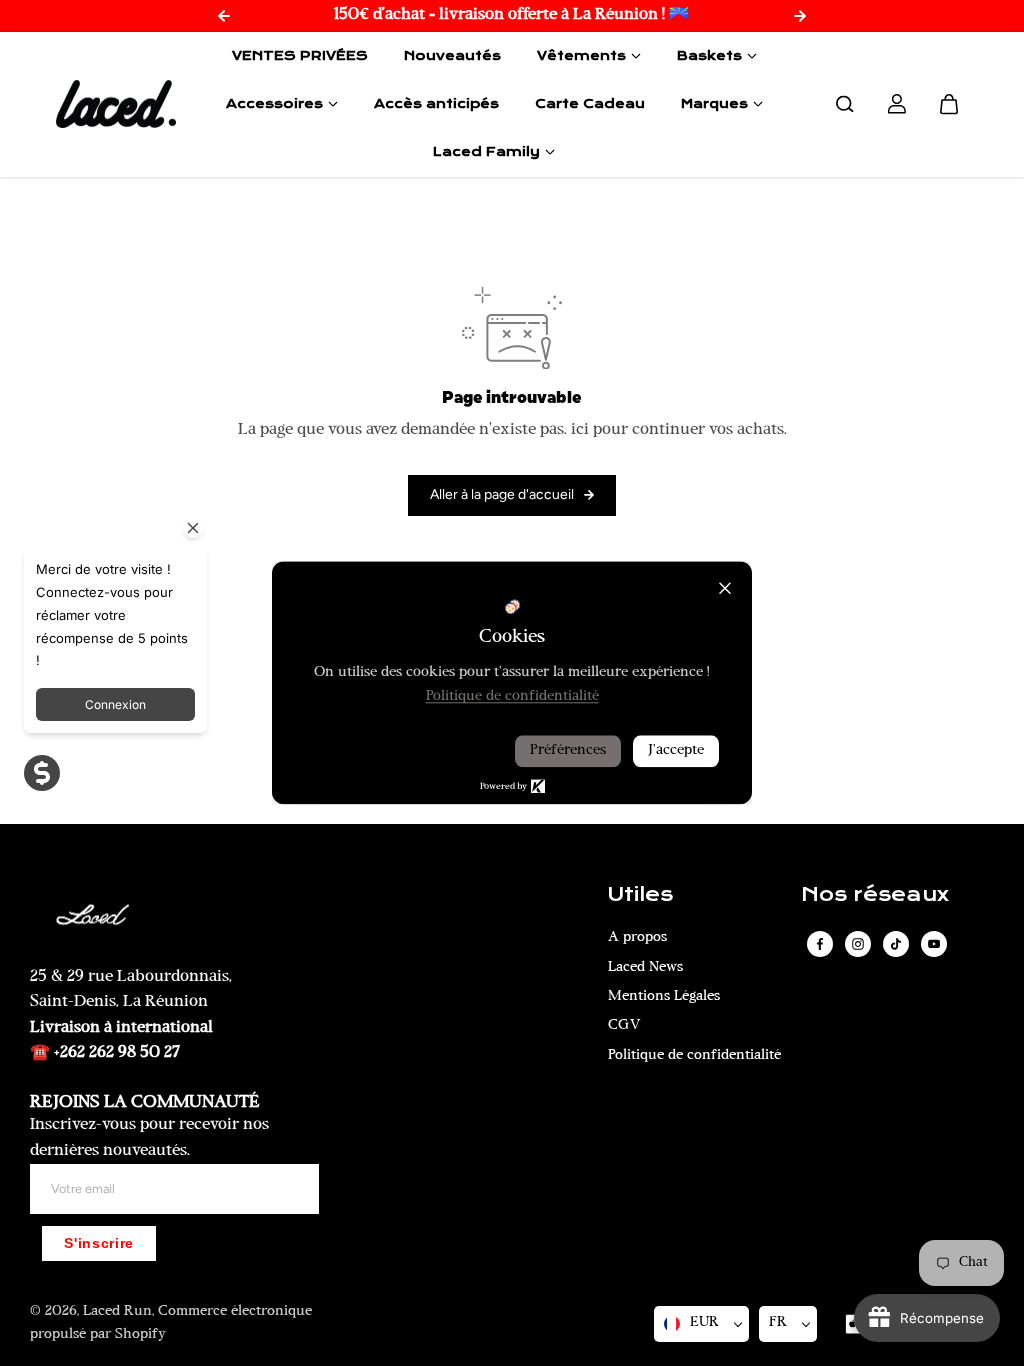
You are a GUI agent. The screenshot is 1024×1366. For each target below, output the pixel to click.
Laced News (645, 967)
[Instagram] (858, 944)
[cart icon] (949, 104)
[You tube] (934, 944)
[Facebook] (820, 944)
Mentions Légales (664, 996)
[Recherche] (845, 104)
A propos (637, 937)
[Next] (800, 16)
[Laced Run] (116, 104)
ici (580, 430)
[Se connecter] (897, 104)
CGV (624, 1025)
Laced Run (117, 1311)
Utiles (640, 895)
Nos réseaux (875, 895)
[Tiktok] (896, 944)
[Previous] (224, 16)
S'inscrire (99, 1243)
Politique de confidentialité (694, 1055)
